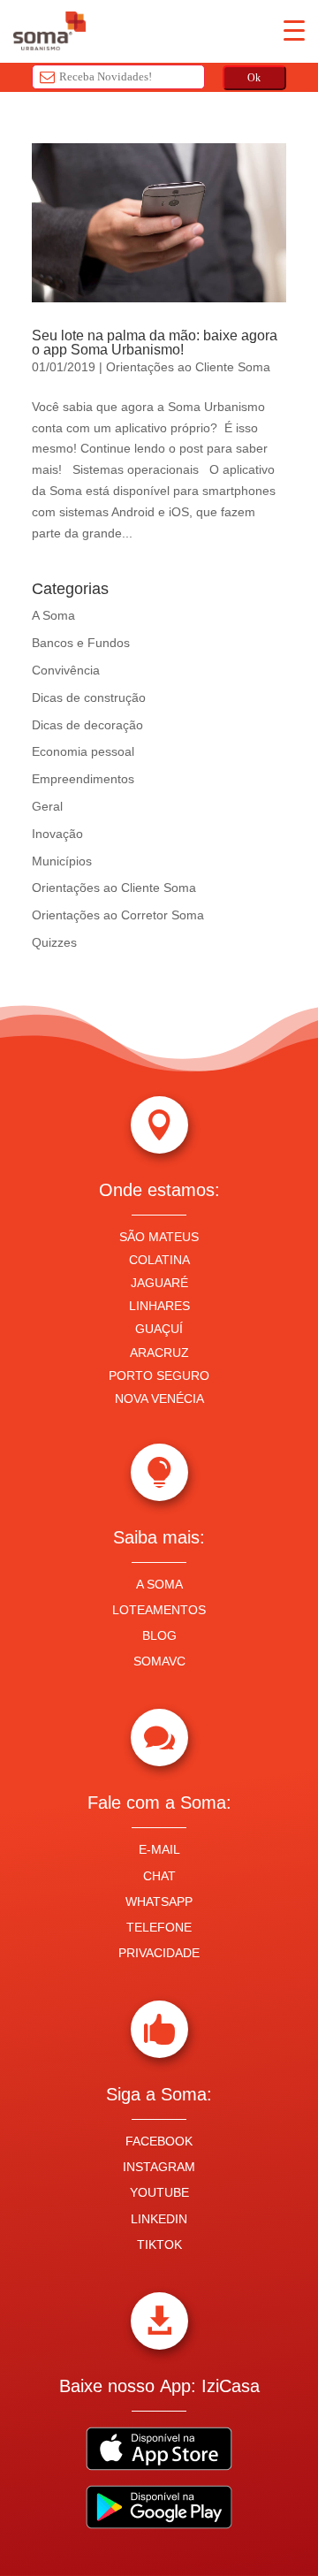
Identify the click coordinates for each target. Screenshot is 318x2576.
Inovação (57, 834)
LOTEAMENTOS (159, 1610)
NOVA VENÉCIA (159, 1399)
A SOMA (159, 1584)
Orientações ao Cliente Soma (188, 367)
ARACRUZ (159, 1353)
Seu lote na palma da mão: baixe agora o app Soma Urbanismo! (155, 343)
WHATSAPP (159, 1902)
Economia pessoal (83, 751)
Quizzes (54, 942)
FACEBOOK (159, 2141)
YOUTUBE (159, 2192)
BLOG (159, 1635)
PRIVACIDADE (159, 1953)
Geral (47, 806)
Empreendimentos (83, 779)
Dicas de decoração (87, 725)
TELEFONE (159, 1927)
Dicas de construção (89, 697)
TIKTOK (159, 2244)
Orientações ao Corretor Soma (118, 915)
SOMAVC (159, 1661)
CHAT (159, 1876)
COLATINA (159, 1260)
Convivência (66, 670)
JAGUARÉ (159, 1283)
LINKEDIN (159, 2219)
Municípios (62, 861)
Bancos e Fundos (81, 643)
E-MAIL (159, 1849)
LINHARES (159, 1306)
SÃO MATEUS (159, 1237)
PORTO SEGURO (159, 1376)
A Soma (53, 615)
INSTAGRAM (159, 2167)
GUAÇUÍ (159, 1329)
